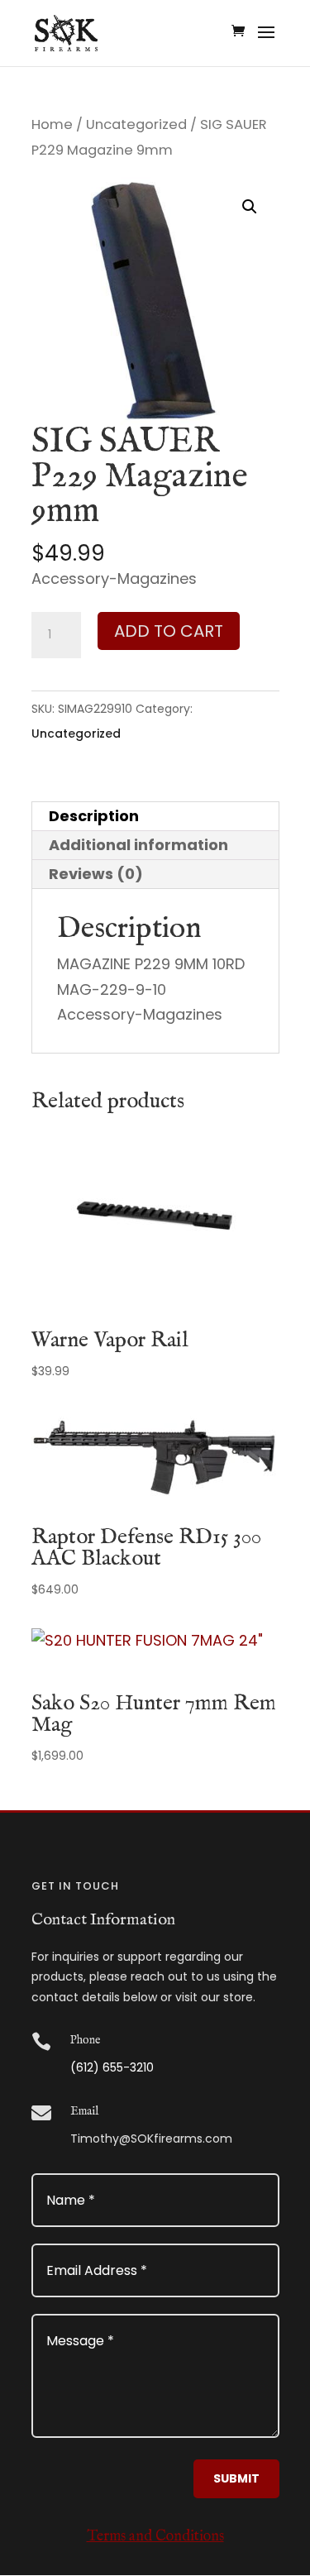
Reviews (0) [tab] (96, 874)
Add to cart (169, 631)
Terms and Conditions (155, 2537)
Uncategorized (136, 124)
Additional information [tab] (138, 845)
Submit (236, 2478)
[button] (250, 207)
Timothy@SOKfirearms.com (151, 2139)
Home (52, 124)
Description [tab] (94, 816)
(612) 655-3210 (112, 2067)
